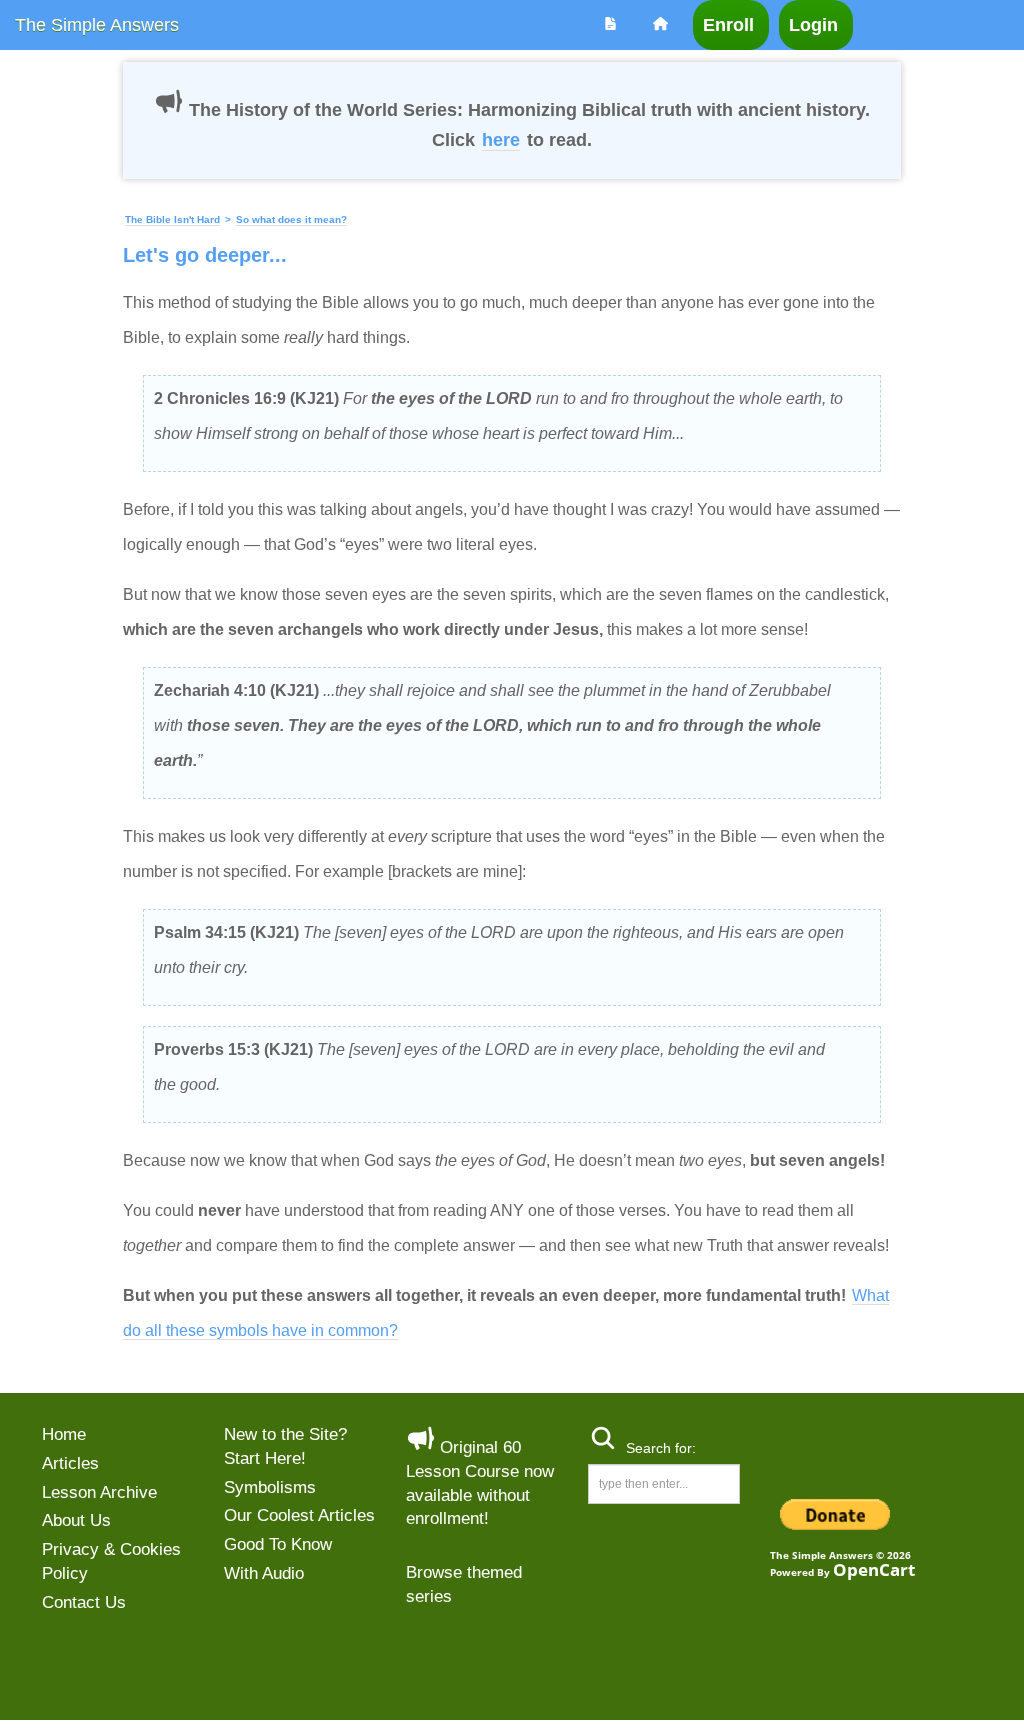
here (501, 140)
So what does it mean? (291, 219)
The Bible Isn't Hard (172, 219)
